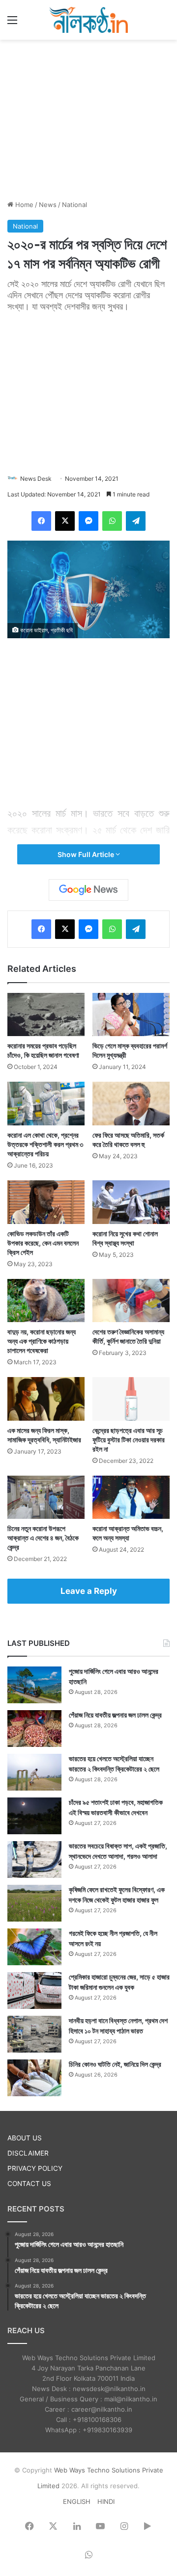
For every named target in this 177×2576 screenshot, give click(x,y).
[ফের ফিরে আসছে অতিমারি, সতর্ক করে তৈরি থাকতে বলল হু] (131, 1104)
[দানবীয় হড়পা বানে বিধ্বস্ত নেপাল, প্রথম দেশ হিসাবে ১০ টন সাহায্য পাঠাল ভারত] (34, 2034)
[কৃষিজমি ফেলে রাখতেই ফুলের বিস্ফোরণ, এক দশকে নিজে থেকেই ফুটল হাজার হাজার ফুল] (34, 1903)
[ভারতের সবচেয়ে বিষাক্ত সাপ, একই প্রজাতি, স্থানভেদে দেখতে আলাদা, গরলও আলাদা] (34, 1860)
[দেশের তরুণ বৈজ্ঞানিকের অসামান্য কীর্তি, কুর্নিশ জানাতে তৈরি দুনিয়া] (131, 1301)
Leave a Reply (89, 1591)
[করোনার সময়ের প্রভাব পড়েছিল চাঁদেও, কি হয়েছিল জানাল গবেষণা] (46, 1015)
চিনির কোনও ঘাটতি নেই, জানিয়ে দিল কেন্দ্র (115, 2064)
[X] (65, 521)
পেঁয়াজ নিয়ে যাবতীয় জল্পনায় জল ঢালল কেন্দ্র (115, 1715)
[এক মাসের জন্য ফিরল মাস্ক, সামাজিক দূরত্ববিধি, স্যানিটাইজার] (46, 1399)
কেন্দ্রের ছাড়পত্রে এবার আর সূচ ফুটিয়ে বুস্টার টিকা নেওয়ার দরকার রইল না (129, 1440)
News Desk (36, 479)
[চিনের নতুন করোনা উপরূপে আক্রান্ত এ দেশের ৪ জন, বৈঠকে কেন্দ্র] (46, 1497)
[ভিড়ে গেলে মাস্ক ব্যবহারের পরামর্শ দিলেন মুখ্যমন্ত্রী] (131, 1015)
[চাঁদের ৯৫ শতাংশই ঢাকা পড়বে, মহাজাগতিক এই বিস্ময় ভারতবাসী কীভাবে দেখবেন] (34, 1816)
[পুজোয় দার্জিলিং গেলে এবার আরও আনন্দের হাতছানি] (34, 1685)
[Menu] (12, 23)
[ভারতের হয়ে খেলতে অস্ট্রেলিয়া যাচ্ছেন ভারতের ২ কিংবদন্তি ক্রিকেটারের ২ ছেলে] (34, 1772)
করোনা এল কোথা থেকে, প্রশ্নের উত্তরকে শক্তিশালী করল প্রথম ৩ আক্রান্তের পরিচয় (45, 1144)
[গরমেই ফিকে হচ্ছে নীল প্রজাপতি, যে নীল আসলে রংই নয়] (34, 1947)
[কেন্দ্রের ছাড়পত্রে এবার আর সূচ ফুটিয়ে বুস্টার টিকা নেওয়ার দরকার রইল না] (131, 1399)
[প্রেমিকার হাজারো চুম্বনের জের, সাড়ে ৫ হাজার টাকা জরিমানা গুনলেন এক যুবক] (34, 1991)
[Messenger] (88, 521)
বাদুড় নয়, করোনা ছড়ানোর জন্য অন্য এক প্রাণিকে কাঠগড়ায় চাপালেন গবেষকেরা (42, 1341)
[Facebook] (41, 521)
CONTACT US (29, 2184)
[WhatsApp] (112, 521)
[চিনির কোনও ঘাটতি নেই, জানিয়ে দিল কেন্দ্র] (34, 2078)
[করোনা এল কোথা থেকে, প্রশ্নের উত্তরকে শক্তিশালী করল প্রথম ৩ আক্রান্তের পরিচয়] (46, 1104)
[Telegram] (136, 521)
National (74, 205)
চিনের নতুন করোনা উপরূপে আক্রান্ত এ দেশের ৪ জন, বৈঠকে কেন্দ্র (43, 1538)
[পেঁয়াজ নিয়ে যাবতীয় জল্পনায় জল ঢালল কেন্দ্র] (34, 1729)
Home (23, 205)
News (48, 205)
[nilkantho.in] (88, 20)
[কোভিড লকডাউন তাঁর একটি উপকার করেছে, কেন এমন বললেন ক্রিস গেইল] (46, 1202)
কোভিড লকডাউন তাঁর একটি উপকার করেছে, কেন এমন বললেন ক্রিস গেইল (43, 1243)
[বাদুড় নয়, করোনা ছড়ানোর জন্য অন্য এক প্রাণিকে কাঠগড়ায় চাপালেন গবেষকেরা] (46, 1301)
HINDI (106, 2501)
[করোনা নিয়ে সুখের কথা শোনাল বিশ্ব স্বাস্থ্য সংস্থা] (131, 1202)
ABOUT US (25, 2138)
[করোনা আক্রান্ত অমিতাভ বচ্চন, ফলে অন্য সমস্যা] (131, 1497)
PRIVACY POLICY (35, 2168)
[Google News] (88, 890)
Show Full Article (87, 854)
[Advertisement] (88, 118)
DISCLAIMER (28, 2153)
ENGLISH (77, 2501)
